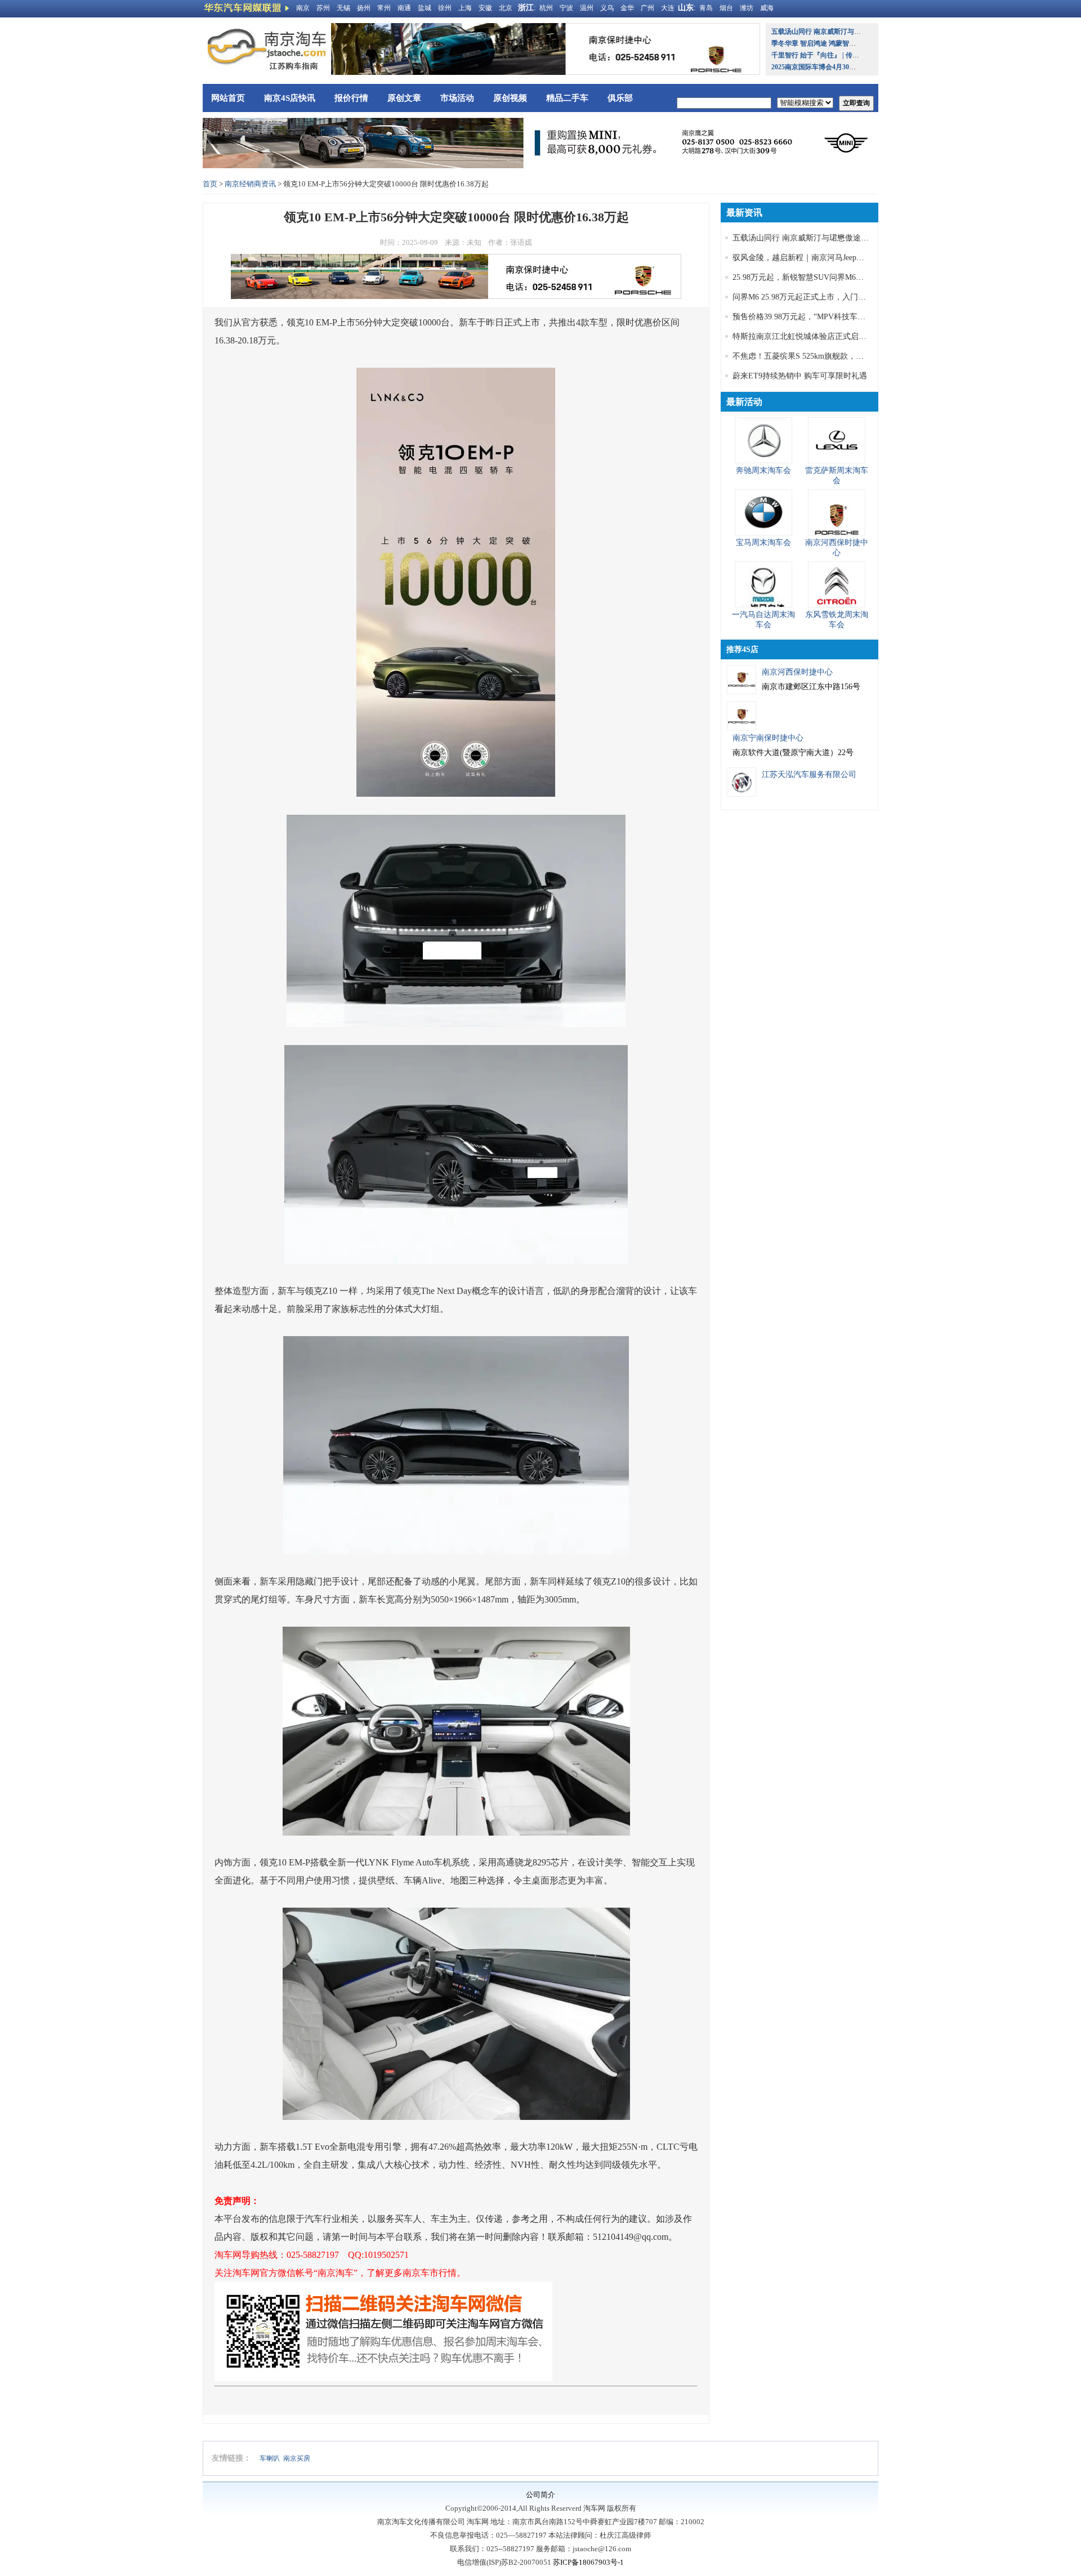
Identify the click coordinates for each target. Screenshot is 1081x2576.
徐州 (445, 8)
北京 (506, 8)
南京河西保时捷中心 (797, 672)
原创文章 (404, 98)
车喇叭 (270, 2458)
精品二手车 (567, 98)
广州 (647, 8)
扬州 (364, 8)
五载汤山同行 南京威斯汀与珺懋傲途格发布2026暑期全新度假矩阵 (848, 238)
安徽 (485, 8)
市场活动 (457, 98)
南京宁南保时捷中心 (768, 738)
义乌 (607, 8)
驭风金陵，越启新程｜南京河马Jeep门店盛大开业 (818, 258)
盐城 (425, 8)
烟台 (726, 8)
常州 (384, 8)
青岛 (706, 8)
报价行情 (351, 98)
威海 (767, 8)
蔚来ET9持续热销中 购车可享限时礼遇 (800, 376)
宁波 (566, 8)
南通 (404, 8)
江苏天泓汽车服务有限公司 (809, 774)
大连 (668, 8)
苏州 (323, 8)
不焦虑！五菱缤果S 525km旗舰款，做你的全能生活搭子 (830, 356)
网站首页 (228, 98)
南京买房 (297, 2458)
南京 (303, 8)
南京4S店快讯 (290, 98)
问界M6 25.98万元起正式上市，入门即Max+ (808, 297)
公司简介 (540, 2495)
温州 (587, 8)
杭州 (546, 8)
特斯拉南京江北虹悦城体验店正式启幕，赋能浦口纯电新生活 (839, 336)
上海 (465, 8)
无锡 (343, 8)
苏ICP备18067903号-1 (588, 2562)
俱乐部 (620, 98)
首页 (210, 184)
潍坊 (747, 8)
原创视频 (510, 98)
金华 (627, 8)
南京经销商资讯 (250, 184)
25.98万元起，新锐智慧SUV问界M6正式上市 (810, 277)
